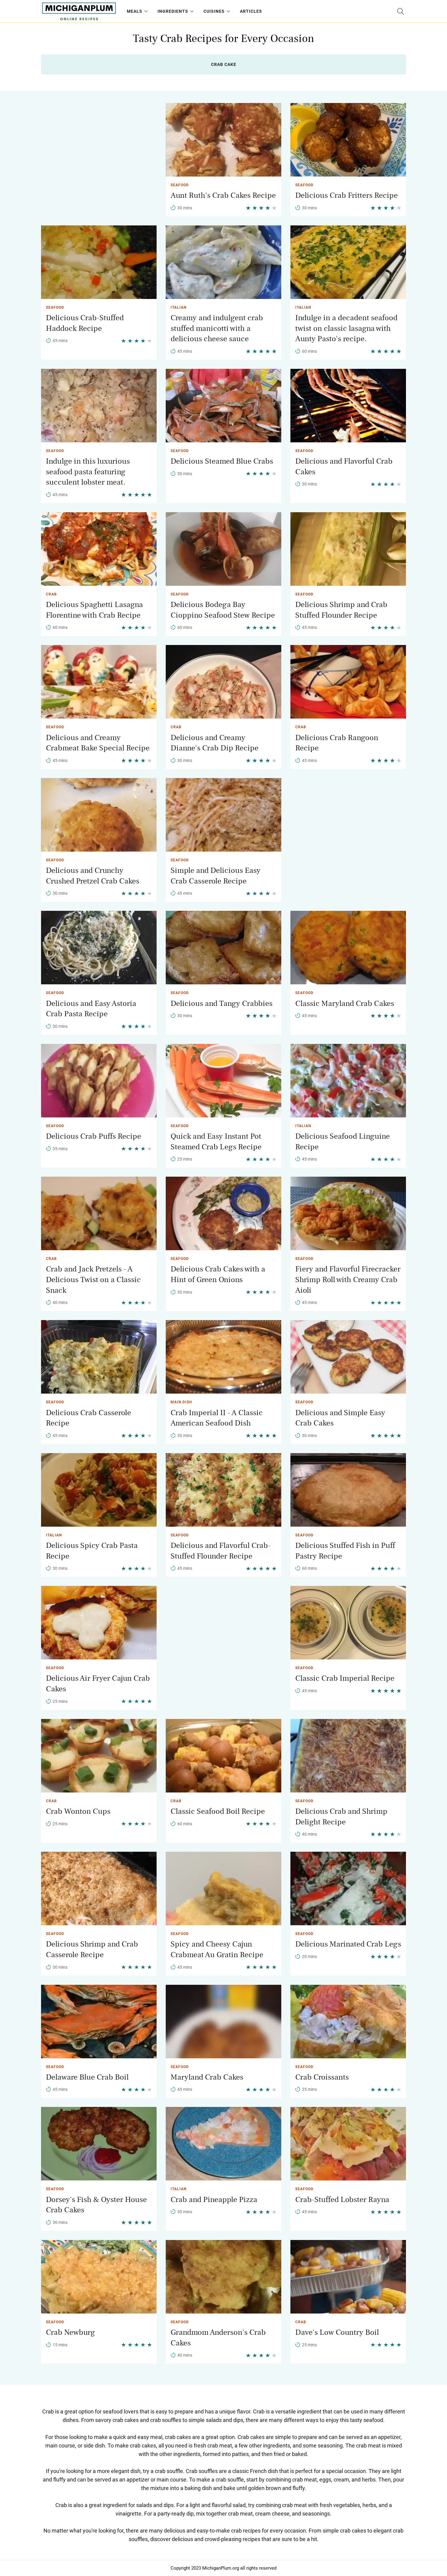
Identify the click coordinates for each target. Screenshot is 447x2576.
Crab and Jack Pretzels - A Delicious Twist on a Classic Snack (93, 1279)
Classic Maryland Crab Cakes (345, 1003)
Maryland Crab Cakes (207, 2077)
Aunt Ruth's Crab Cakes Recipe (223, 195)
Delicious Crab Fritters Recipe (347, 195)
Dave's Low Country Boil (337, 2332)
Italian (178, 307)
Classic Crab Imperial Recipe (345, 1678)
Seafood (180, 185)
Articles (251, 11)
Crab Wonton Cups (78, 1811)
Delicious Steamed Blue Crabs (222, 461)
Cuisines (214, 11)
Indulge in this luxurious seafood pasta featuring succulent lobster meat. (88, 472)
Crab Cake (224, 64)
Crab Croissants (322, 2077)
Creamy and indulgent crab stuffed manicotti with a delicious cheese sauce (217, 328)
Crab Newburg (71, 2332)
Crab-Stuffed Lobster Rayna (342, 2200)
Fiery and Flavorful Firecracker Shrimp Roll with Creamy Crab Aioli (348, 1279)
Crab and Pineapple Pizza (214, 2200)
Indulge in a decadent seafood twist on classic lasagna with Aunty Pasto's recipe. (346, 328)
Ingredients (173, 11)
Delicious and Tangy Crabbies (222, 1003)
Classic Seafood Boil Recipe (218, 1811)
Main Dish (181, 1402)
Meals (135, 11)
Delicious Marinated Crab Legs (348, 1944)
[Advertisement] (99, 146)
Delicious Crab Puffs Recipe (94, 1136)
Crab (51, 594)
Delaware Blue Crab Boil (87, 2077)
